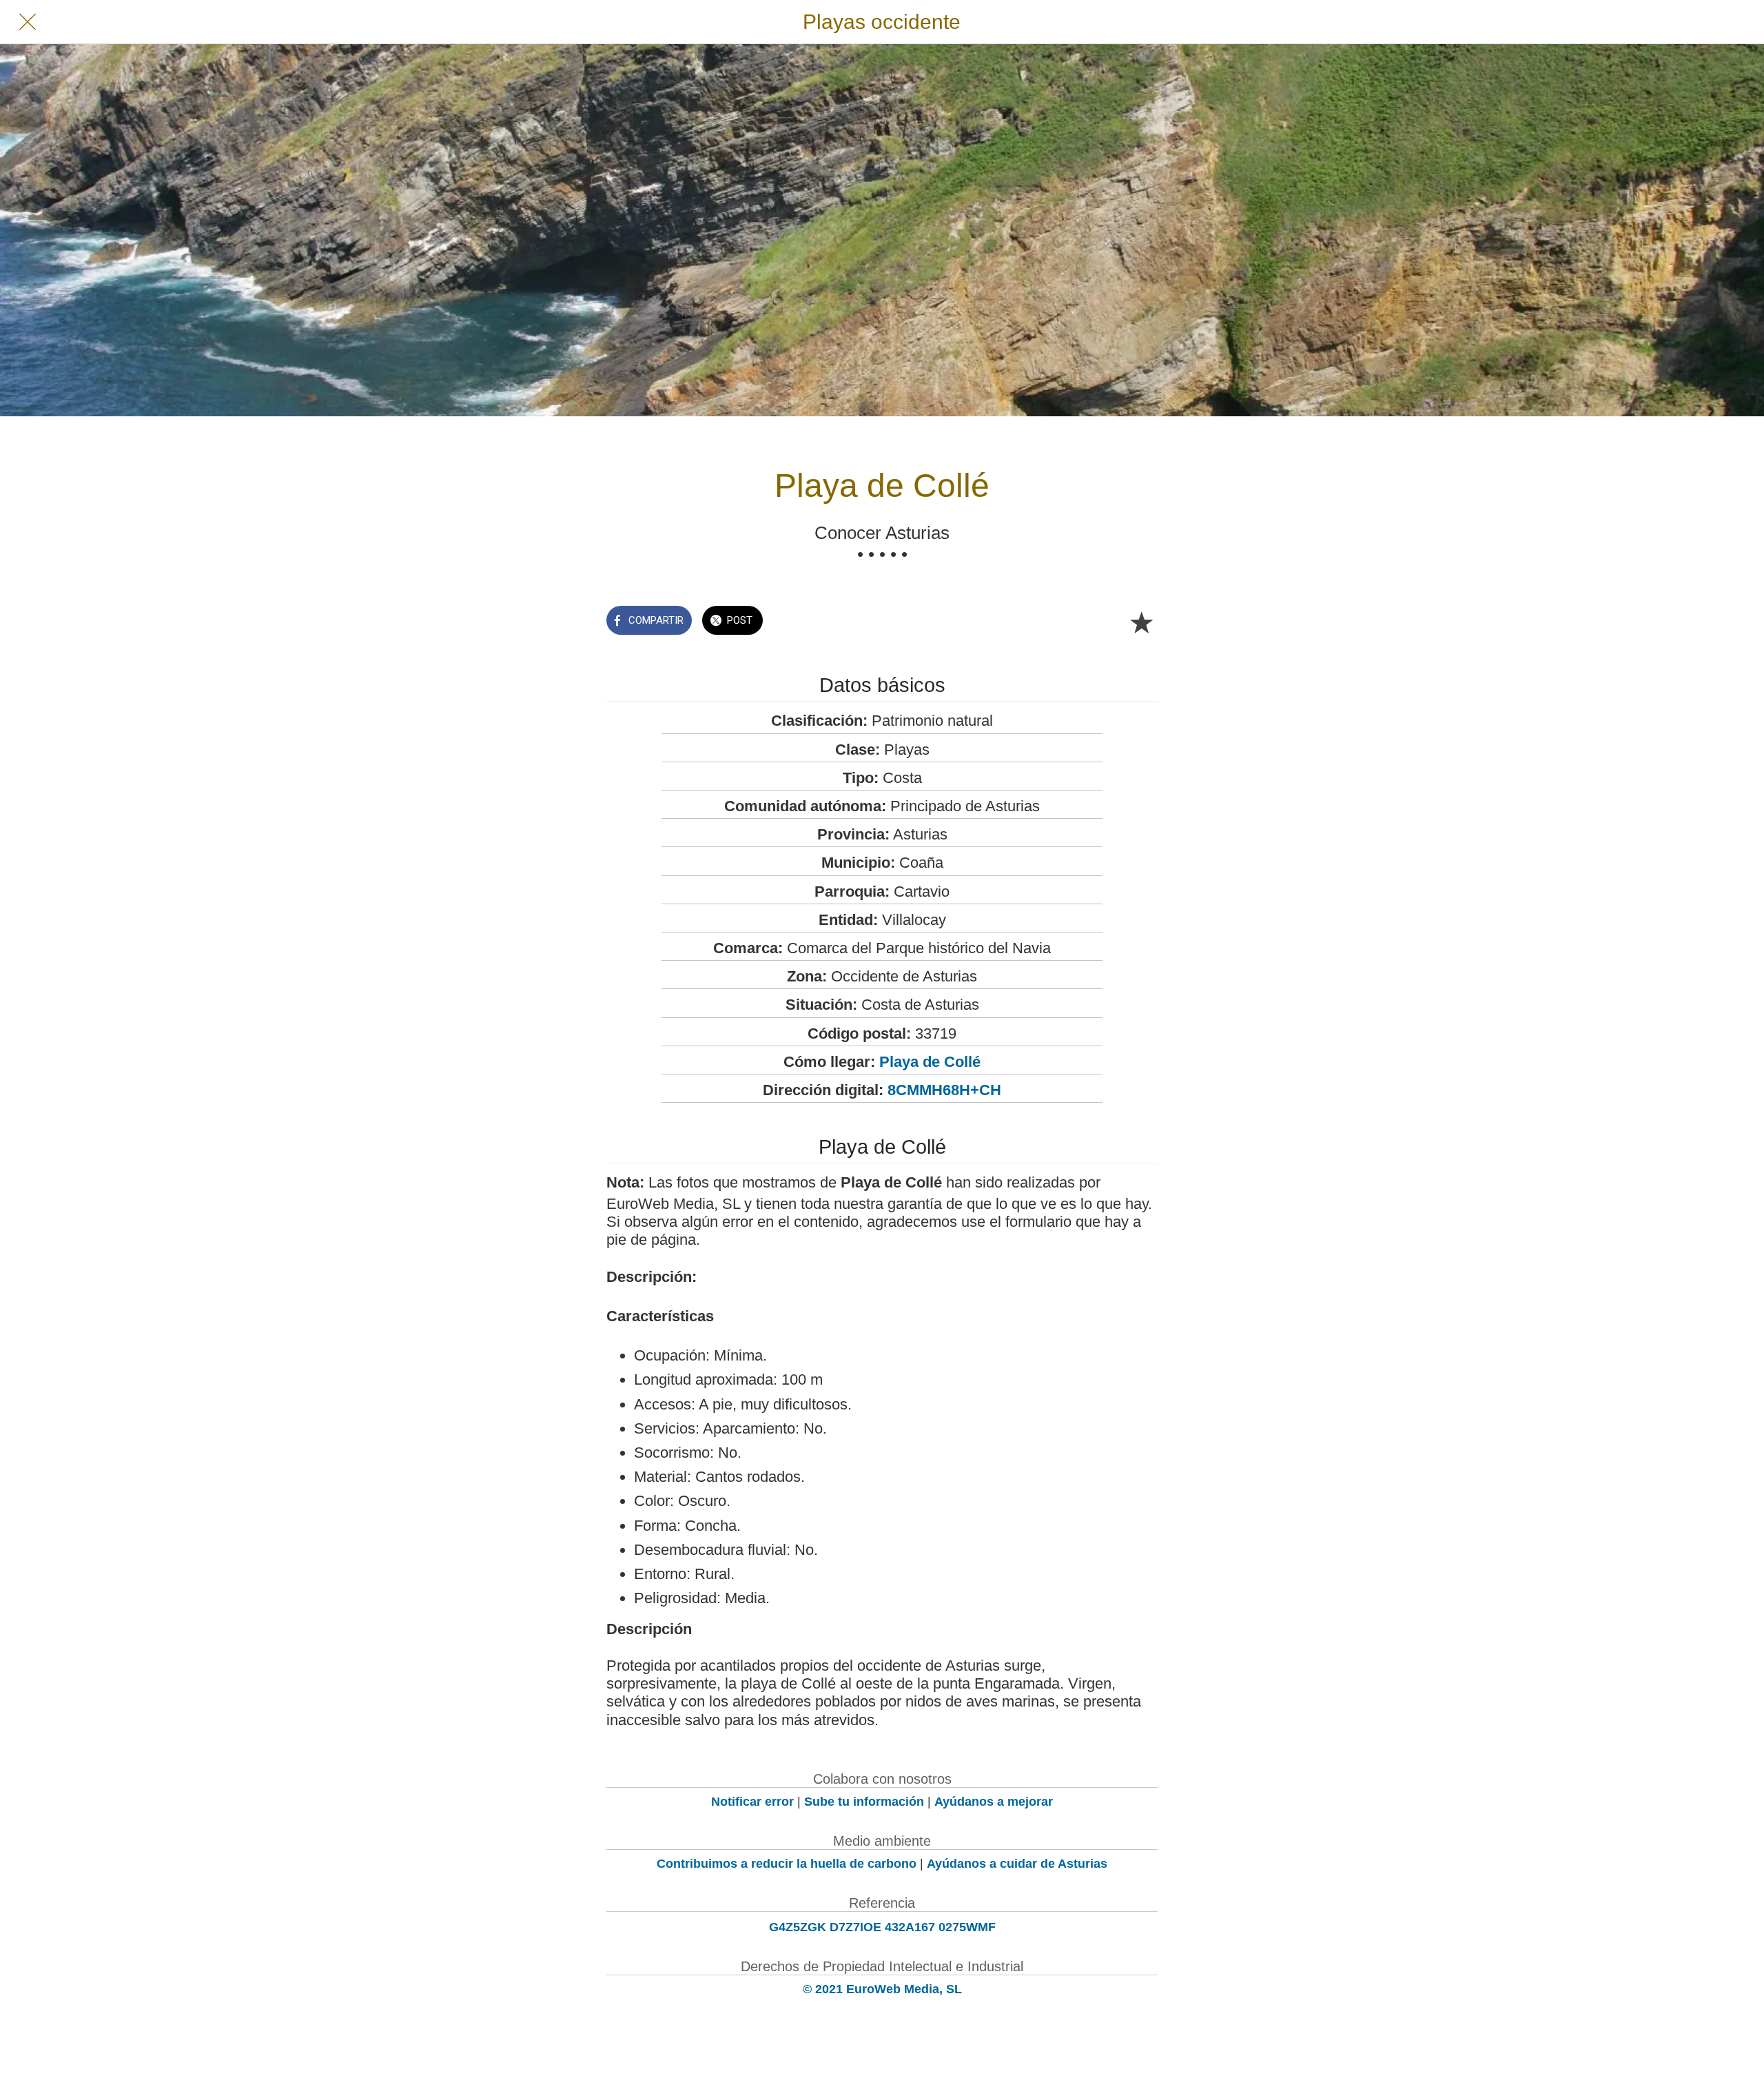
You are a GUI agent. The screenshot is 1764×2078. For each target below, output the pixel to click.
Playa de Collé (930, 1062)
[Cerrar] (28, 22)
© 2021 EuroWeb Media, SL (882, 1989)
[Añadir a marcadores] (1141, 622)
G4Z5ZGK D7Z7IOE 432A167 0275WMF (882, 1927)
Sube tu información (864, 1802)
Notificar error (752, 1802)
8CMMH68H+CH (944, 1090)
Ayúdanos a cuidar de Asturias (1017, 1864)
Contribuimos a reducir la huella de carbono (787, 1864)
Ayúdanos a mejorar (994, 1802)
